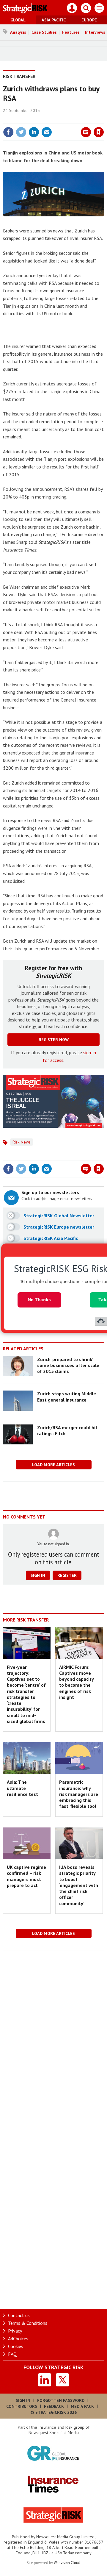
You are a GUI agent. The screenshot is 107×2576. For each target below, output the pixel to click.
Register (67, 1575)
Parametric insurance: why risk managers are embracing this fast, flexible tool (79, 1794)
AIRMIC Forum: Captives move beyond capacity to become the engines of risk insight (76, 1682)
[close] (103, 119)
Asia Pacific (54, 20)
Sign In (23, 2400)
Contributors (22, 2406)
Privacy (15, 2331)
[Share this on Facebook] (8, 132)
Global (18, 20)
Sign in (29, 119)
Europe (89, 20)
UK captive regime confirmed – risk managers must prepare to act (26, 1876)
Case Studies (44, 32)
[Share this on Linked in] (34, 132)
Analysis (18, 32)
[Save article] (99, 132)
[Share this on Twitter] (21, 132)
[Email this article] (47, 132)
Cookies (16, 2346)
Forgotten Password (61, 2400)
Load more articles (53, 1465)
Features (71, 32)
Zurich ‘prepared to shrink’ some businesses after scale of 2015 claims (68, 1365)
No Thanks (39, 1300)
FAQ (12, 2354)
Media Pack (82, 2406)
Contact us (19, 2315)
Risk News (22, 1142)
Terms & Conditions (28, 2323)
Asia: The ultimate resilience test (22, 1788)
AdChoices (18, 2338)
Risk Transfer (19, 76)
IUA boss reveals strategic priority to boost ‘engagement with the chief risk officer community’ (79, 1885)
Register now (54, 1040)
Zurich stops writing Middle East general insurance (67, 1396)
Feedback (54, 2406)
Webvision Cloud (67, 2563)
